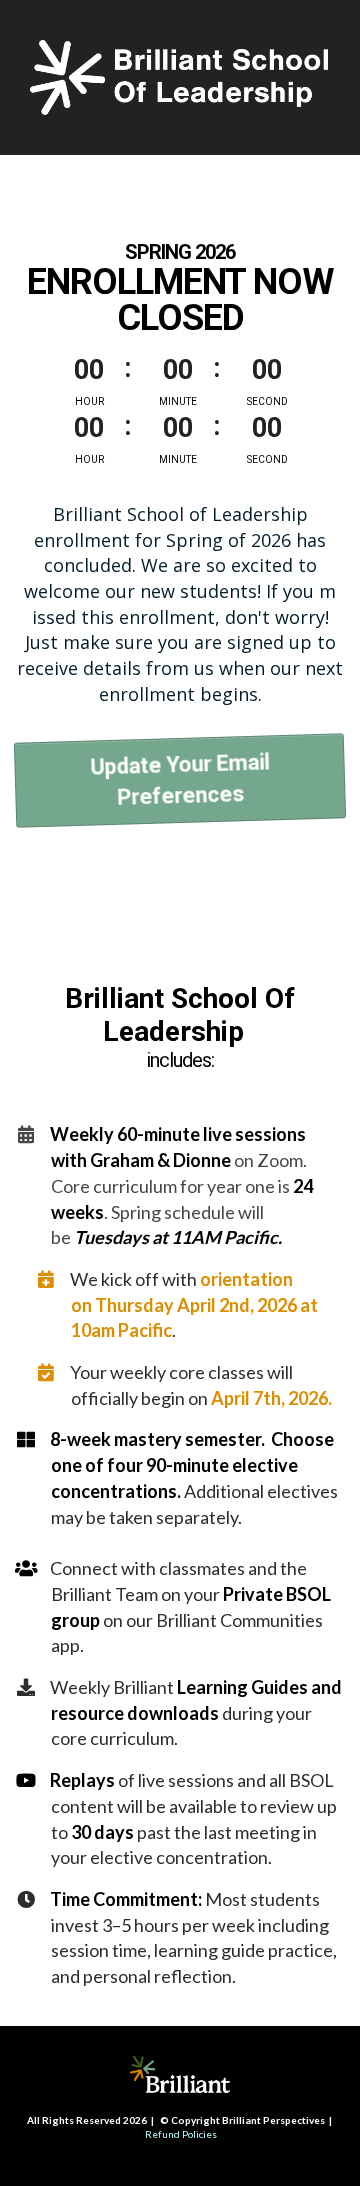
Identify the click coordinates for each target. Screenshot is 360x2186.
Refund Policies (181, 2134)
